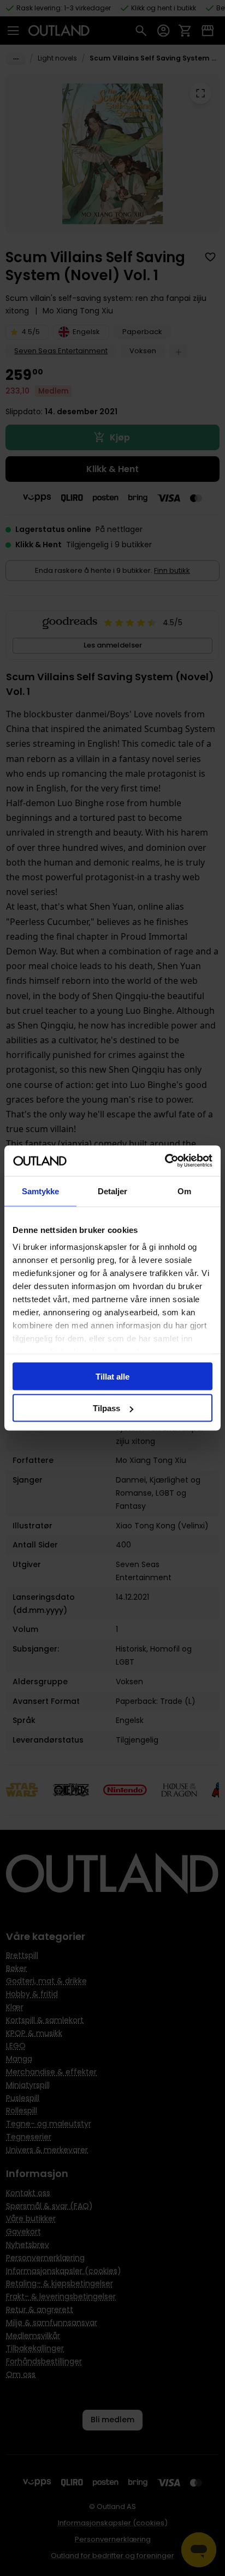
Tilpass (106, 1408)
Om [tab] (184, 1191)
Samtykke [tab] (41, 1191)
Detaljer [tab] (113, 1191)
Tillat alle (112, 1376)
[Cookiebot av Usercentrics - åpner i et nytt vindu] (165, 1161)
